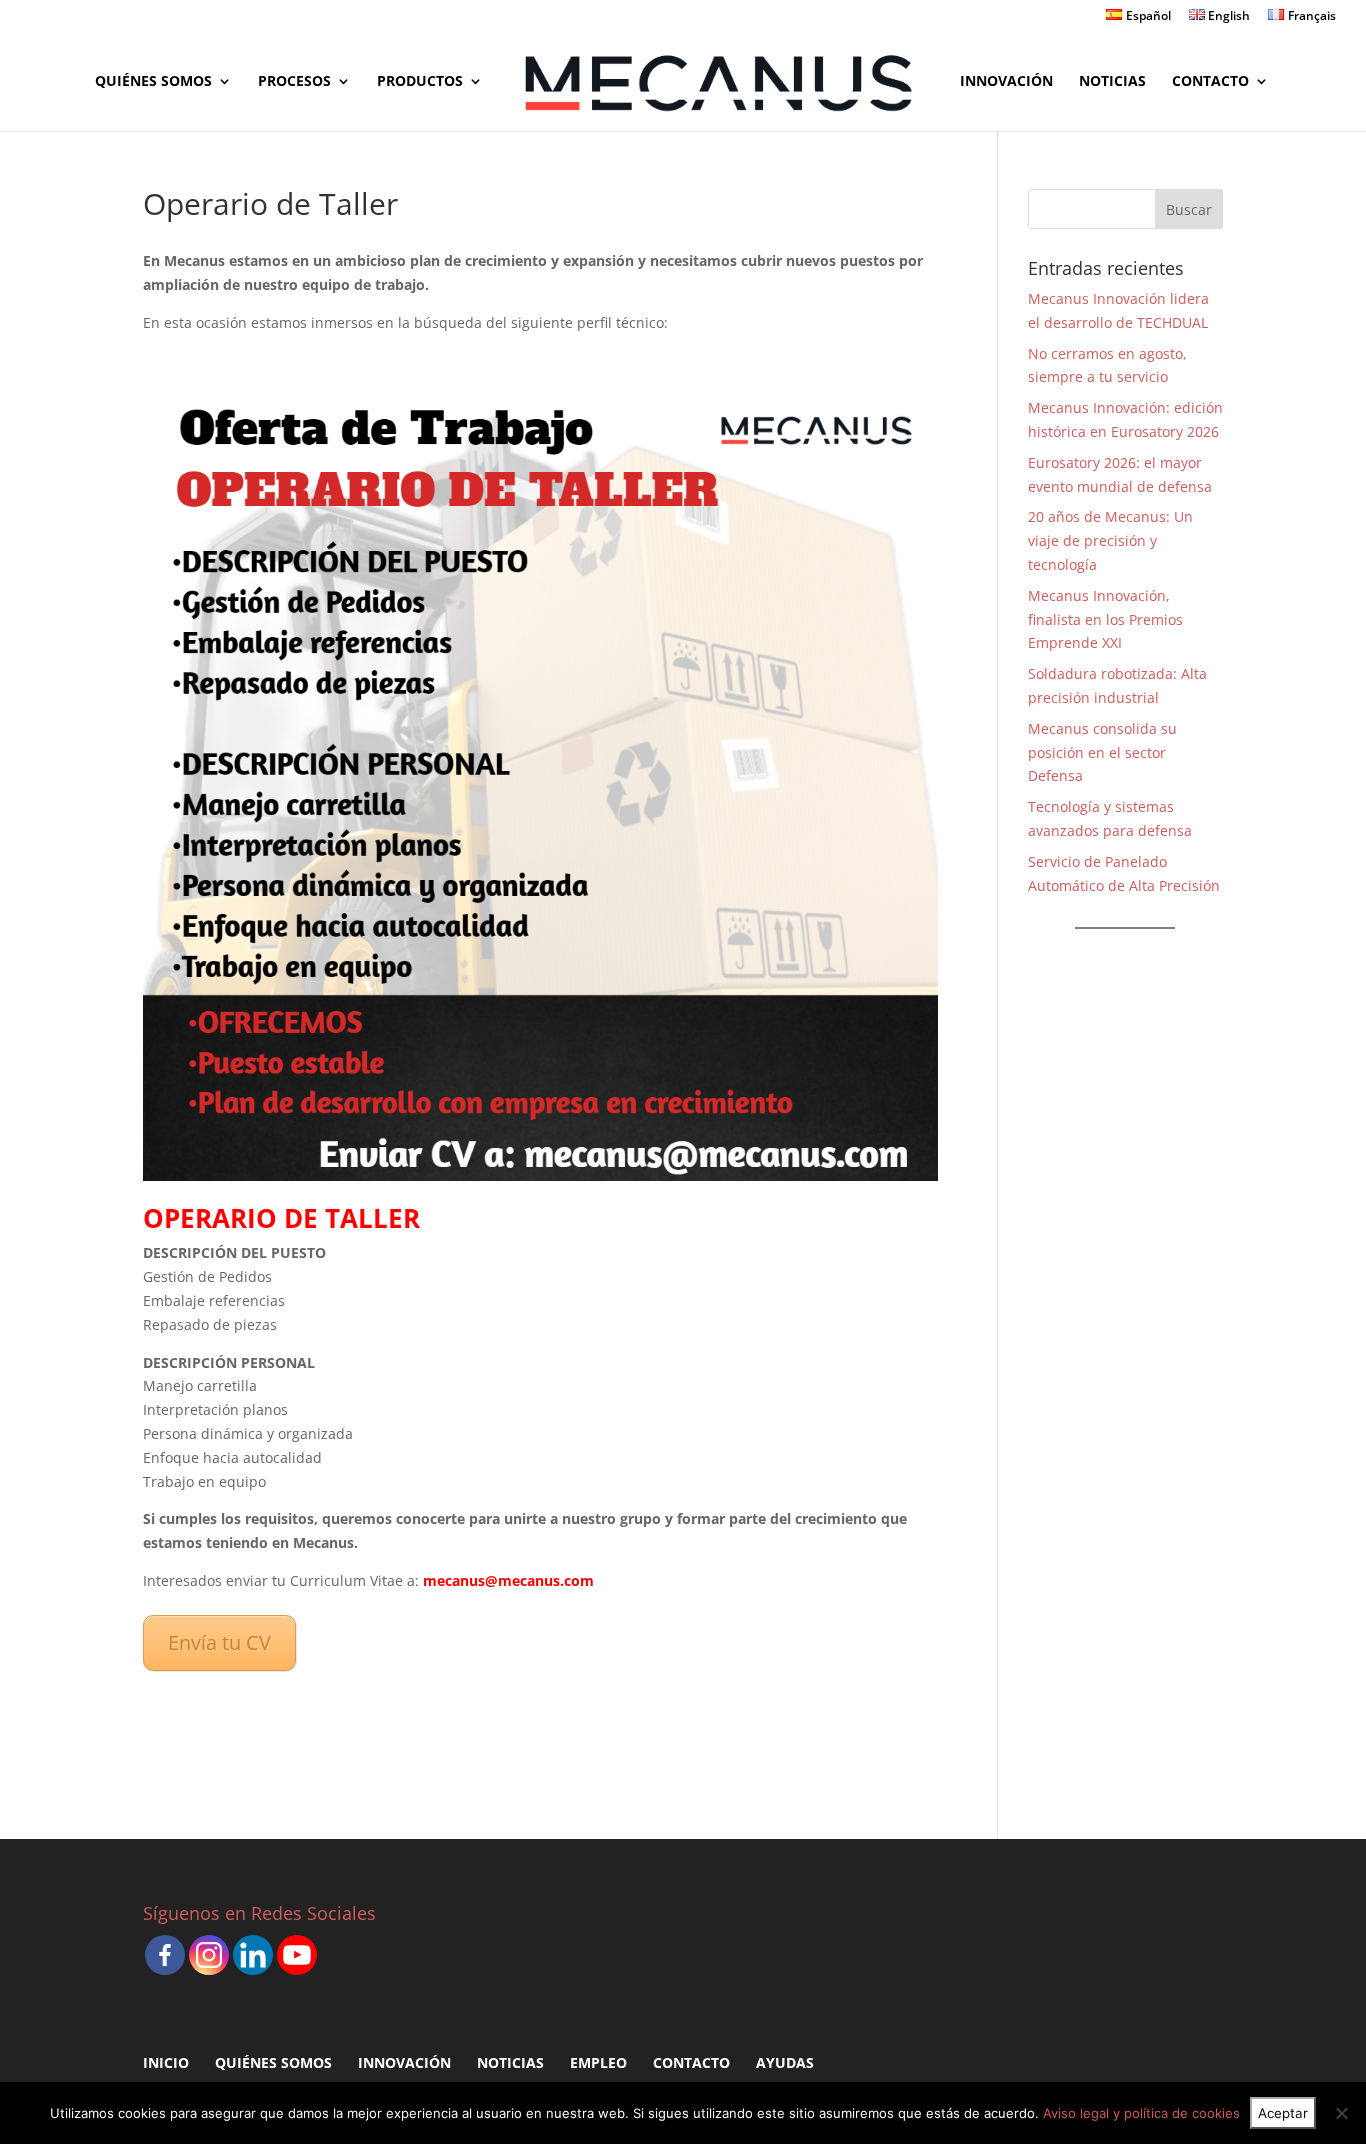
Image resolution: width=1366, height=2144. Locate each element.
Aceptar (1283, 2113)
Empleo (598, 2062)
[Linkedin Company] (253, 1955)
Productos (420, 82)
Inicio (166, 2062)
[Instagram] (209, 1955)
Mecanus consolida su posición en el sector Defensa (1102, 752)
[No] (1341, 2113)
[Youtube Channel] (297, 1955)
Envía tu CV (219, 1642)
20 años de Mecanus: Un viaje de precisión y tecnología (1110, 540)
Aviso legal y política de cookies (1141, 2113)
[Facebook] (165, 1955)
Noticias (1112, 82)
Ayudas (785, 2062)
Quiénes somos (153, 82)
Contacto (1210, 82)
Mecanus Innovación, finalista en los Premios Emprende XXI (1105, 619)
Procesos (294, 82)
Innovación (1006, 82)
